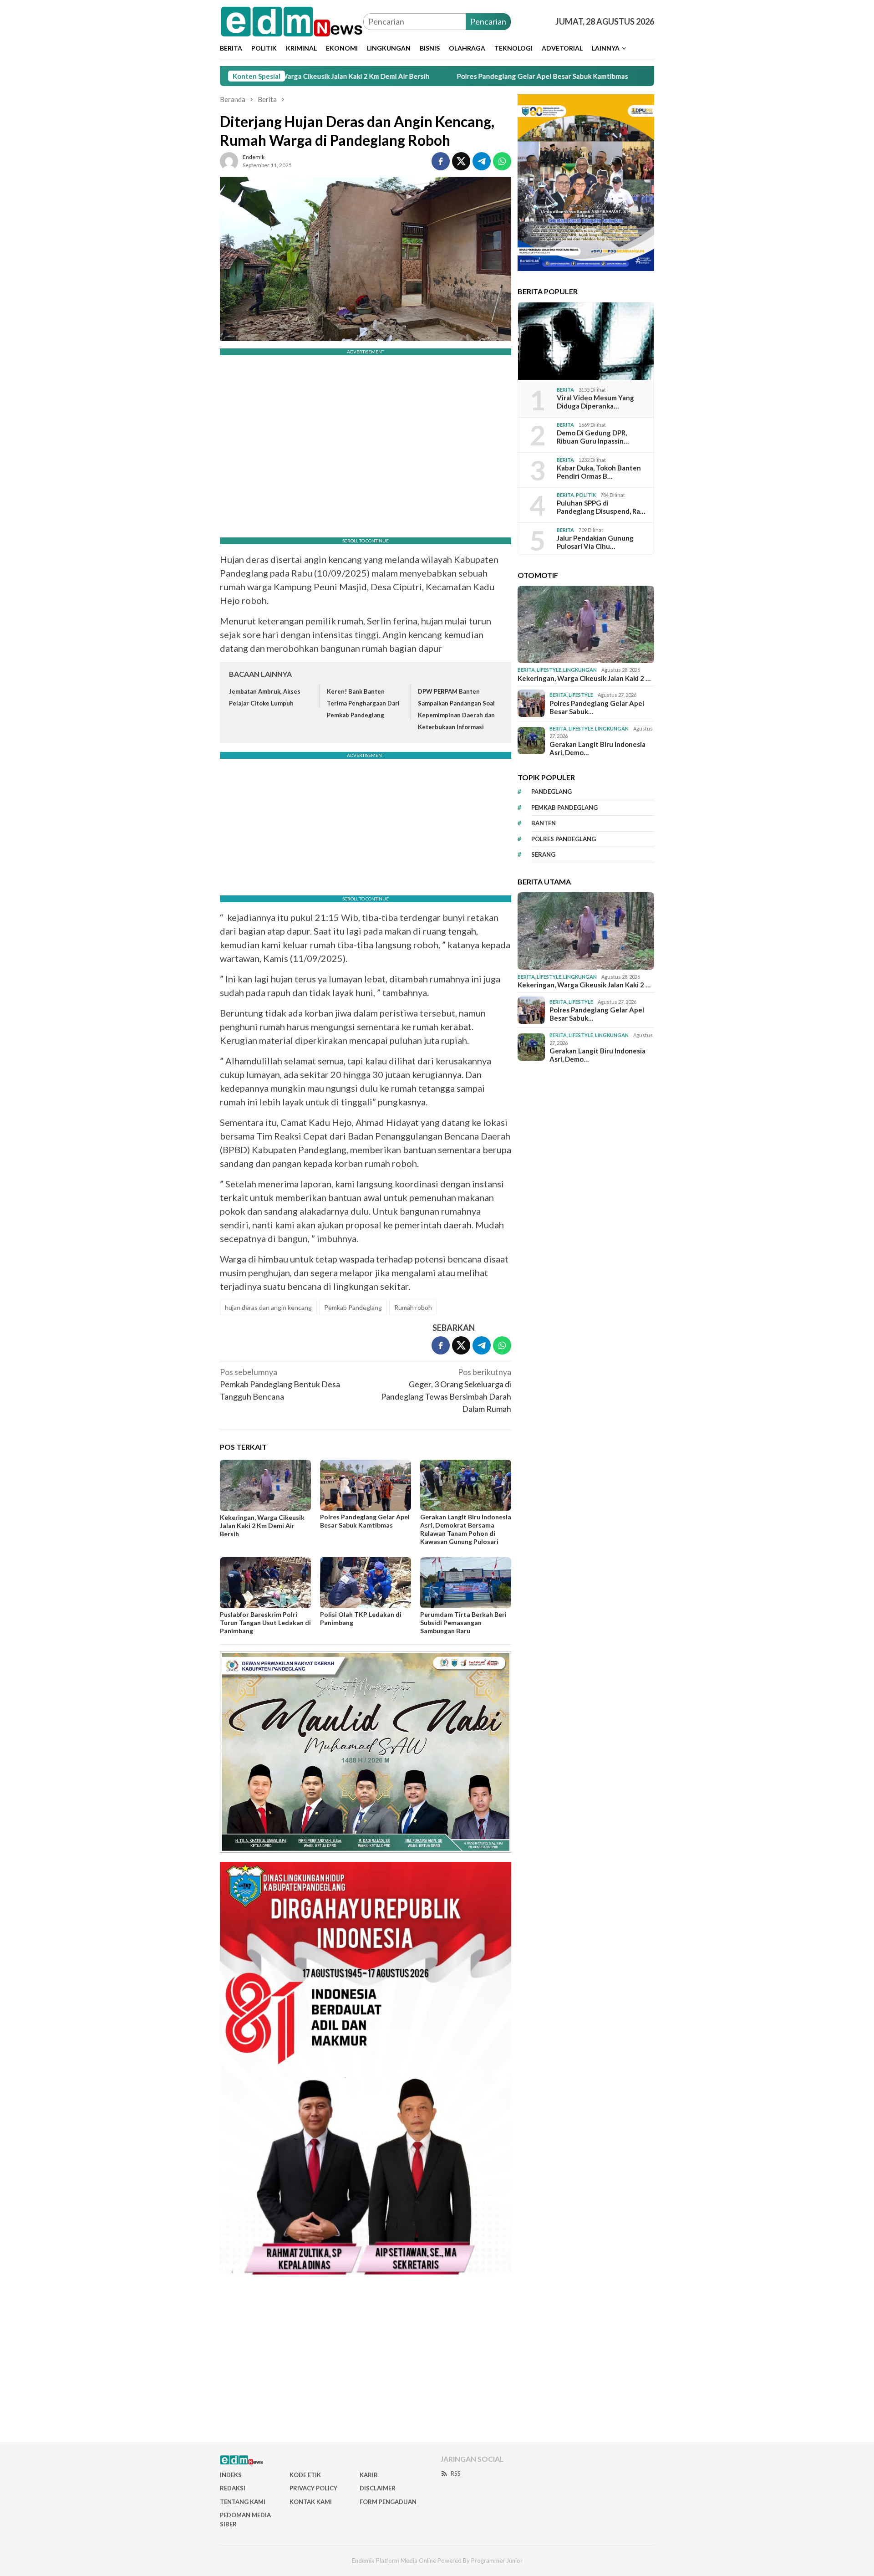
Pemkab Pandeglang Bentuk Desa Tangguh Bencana (280, 1384)
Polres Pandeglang (564, 838)
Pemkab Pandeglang (353, 1307)
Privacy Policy (313, 2488)
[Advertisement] (437, 2362)
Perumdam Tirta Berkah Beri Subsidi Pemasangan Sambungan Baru (463, 1623)
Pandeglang (551, 792)
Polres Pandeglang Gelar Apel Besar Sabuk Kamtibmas (446, 76)
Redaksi (233, 2488)
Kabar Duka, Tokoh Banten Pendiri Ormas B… (599, 472)
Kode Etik (305, 2475)
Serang (543, 854)
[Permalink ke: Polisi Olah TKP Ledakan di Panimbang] (366, 1583)
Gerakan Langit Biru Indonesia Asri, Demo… (597, 748)
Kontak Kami (311, 2502)
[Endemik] (292, 20)
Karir (369, 2475)
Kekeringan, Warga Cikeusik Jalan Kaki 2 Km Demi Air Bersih (262, 1526)
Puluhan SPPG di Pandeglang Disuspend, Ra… (601, 507)
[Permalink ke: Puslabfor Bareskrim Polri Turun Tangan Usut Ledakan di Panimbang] (265, 1583)
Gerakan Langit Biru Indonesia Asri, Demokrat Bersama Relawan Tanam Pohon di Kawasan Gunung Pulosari (466, 1529)
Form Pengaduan (388, 2502)
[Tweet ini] (461, 161)
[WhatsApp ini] (502, 161)
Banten (544, 823)
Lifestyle (549, 670)
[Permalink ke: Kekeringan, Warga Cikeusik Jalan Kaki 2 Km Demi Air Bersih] (265, 1485)
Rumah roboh (413, 1307)
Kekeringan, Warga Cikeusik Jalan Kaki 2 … (584, 678)
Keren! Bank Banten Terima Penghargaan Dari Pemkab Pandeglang (363, 703)
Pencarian (488, 21)
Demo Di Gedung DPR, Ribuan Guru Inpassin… (593, 437)
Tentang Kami (243, 2502)
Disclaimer (378, 2488)
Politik (586, 494)
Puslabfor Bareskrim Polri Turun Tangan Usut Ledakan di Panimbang (265, 1623)
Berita (565, 389)
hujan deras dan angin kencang (268, 1307)
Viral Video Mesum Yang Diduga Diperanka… (595, 402)
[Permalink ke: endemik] (229, 160)
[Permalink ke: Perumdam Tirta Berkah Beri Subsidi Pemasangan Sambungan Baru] (466, 1583)
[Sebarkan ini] (441, 161)
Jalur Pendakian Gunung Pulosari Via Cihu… (595, 542)
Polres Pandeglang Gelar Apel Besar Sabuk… (597, 707)
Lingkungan (580, 670)
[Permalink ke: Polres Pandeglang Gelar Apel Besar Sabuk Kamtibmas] (366, 1485)
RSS (456, 2474)
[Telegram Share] (482, 161)
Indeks (231, 2475)
